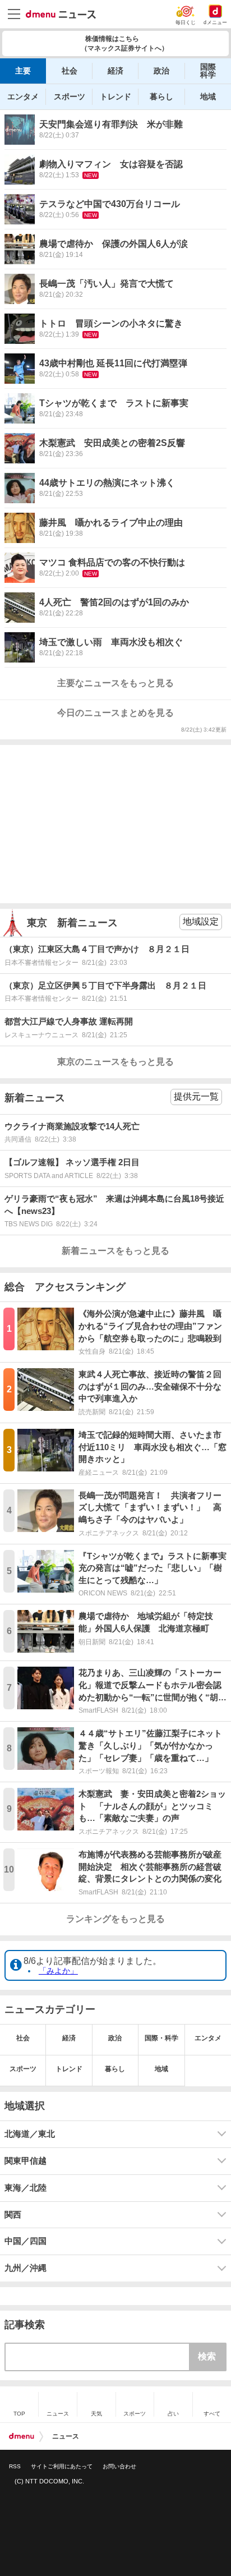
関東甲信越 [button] (26, 2161)
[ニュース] (61, 15)
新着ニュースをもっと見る (115, 1251)
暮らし (161, 96)
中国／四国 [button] (26, 2241)
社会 (70, 71)
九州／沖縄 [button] (26, 2268)
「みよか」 (58, 1971)
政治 (161, 71)
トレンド (115, 96)
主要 (23, 71)
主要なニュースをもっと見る (115, 683)
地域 (208, 96)
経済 (115, 71)
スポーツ (70, 96)
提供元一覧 (196, 1096)
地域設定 (201, 921)
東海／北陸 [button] (26, 2188)
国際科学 (208, 71)
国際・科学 (161, 2038)
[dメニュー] (22, 2436)
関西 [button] (13, 2215)
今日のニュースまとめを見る (115, 713)
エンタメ (23, 96)
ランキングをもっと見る (115, 1919)
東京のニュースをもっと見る (115, 1062)
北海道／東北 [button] (30, 2134)
